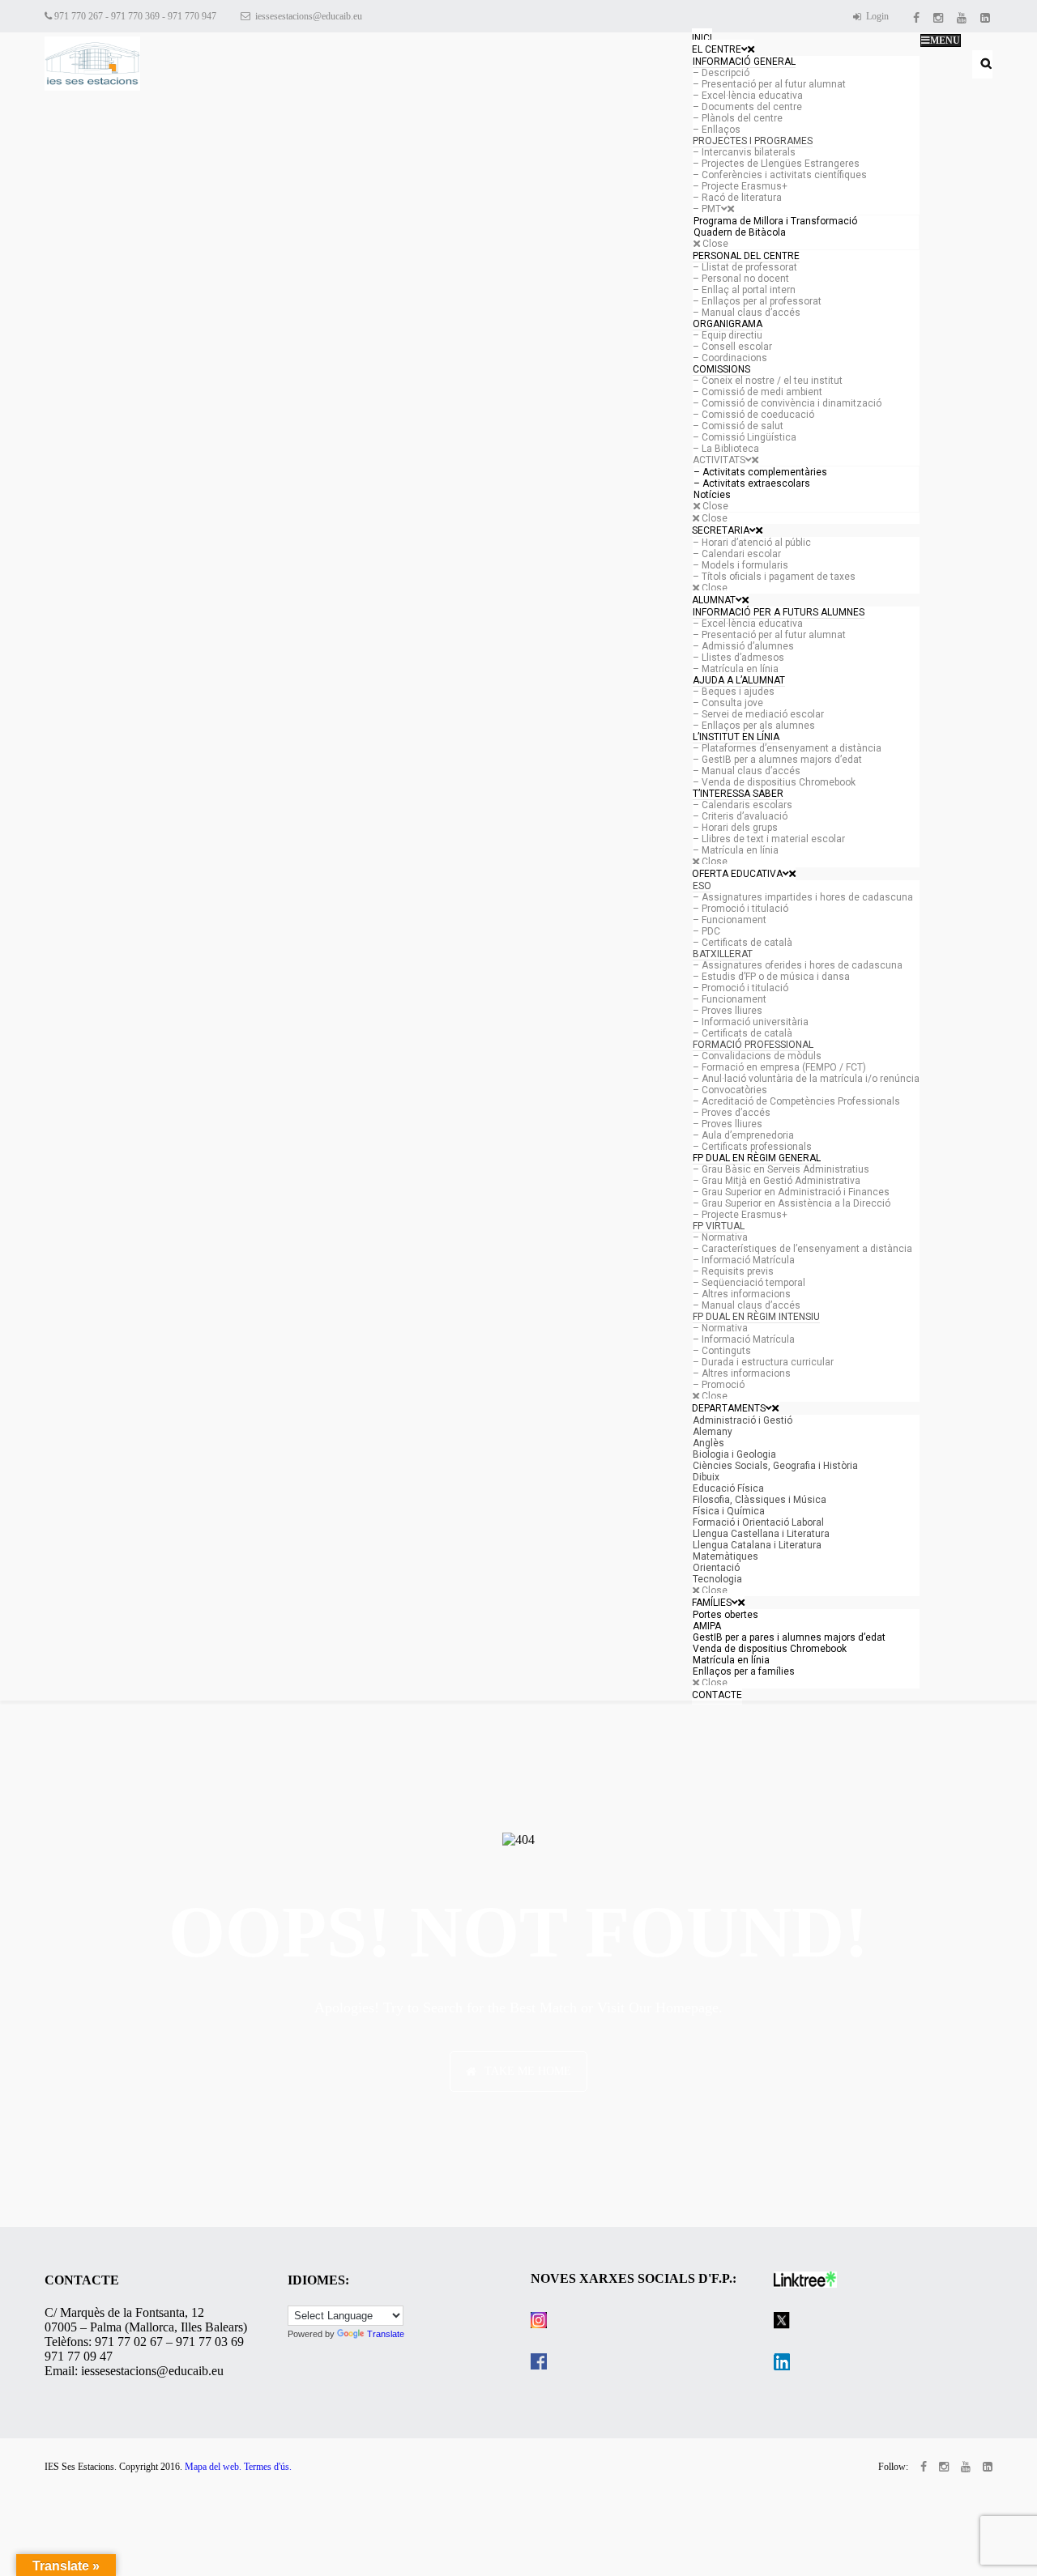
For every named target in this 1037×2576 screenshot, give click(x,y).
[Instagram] (939, 17)
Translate (386, 2334)
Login (876, 16)
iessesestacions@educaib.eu (307, 16)
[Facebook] (918, 17)
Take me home (528, 2071)
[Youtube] (963, 17)
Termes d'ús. (268, 2467)
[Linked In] (986, 17)
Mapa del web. (213, 2467)
